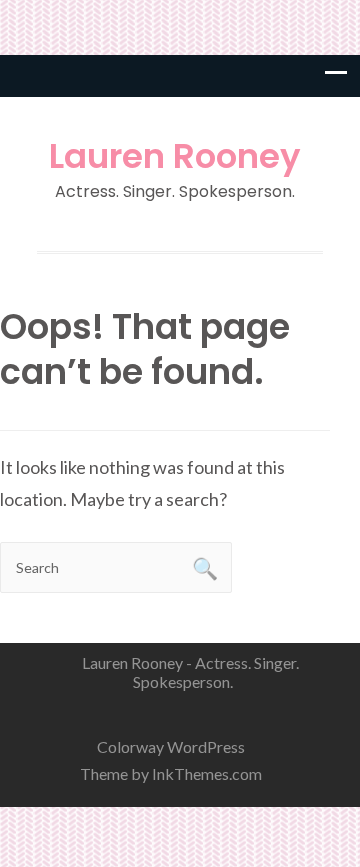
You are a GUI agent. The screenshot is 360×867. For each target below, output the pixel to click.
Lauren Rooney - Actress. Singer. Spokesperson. (190, 672)
